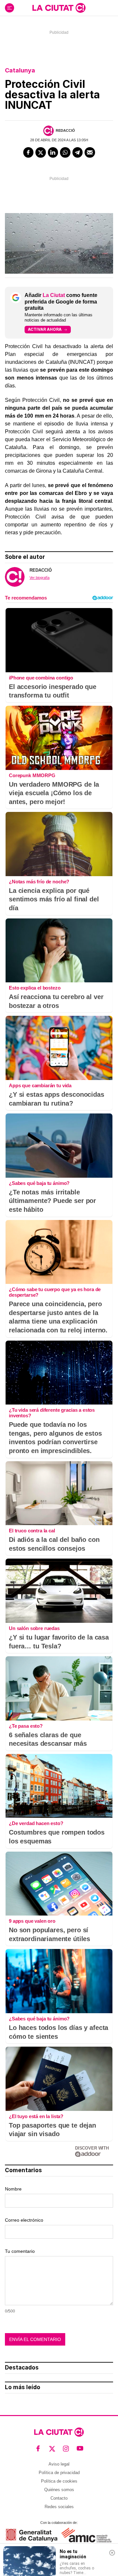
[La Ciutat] (59, 8)
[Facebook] (29, 152)
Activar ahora (45, 329)
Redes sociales (59, 2507)
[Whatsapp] (65, 152)
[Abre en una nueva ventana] (32, 2535)
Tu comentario (20, 2251)
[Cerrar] (112, 2553)
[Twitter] (41, 152)
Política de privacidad (59, 2473)
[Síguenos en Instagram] (66, 2448)
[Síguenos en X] (52, 2448)
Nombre (13, 2189)
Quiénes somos (59, 2490)
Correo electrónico (24, 2220)
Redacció (65, 130)
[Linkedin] (53, 152)
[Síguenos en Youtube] (80, 2448)
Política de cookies (59, 2481)
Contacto (59, 2498)
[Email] (90, 152)
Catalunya (20, 70)
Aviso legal (59, 2464)
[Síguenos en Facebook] (38, 2448)
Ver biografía (39, 578)
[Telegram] (78, 152)
